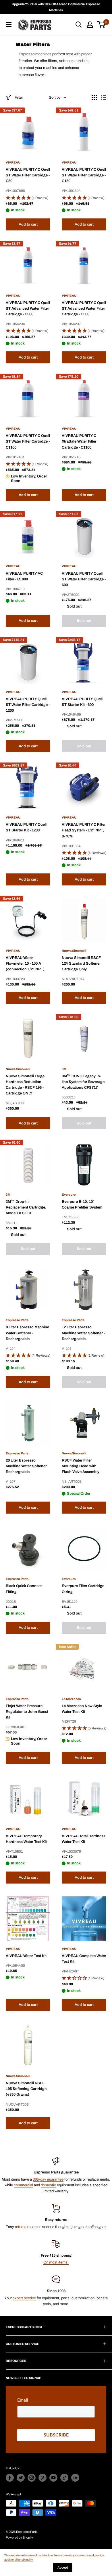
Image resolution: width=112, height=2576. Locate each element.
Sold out (84, 621)
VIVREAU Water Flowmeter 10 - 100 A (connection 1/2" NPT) (25, 963)
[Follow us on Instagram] (32, 2478)
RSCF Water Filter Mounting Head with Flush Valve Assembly (81, 1466)
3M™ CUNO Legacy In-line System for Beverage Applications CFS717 (83, 1082)
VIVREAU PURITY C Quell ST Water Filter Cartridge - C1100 (28, 441)
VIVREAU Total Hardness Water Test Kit (84, 1839)
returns (21, 2227)
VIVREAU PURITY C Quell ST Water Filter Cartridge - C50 (28, 175)
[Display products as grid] (94, 97)
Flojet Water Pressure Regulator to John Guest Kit (27, 1712)
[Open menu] (9, 25)
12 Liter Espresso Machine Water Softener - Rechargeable (83, 1333)
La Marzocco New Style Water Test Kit (82, 1709)
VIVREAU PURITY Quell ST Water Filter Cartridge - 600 (84, 579)
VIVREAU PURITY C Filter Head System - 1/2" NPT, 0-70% (84, 830)
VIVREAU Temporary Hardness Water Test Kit (26, 1839)
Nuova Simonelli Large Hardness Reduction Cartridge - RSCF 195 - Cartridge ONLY (25, 1085)
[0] (102, 25)
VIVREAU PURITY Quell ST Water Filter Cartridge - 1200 (28, 705)
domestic (48, 2185)
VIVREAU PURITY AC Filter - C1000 (24, 576)
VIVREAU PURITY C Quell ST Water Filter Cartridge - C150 (84, 175)
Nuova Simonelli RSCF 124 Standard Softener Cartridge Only (81, 963)
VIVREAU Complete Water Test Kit (84, 1959)
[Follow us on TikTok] (64, 2478)
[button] (28, 198)
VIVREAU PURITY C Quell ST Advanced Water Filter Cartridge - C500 (84, 308)
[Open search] (79, 25)
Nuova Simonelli (74, 951)
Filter (19, 97)
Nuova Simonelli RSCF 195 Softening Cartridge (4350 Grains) (26, 2089)
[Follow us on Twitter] (21, 2478)
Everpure (69, 1195)
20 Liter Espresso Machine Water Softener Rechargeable (26, 1466)
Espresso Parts (17, 1320)
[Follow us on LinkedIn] (75, 2478)
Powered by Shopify (19, 2537)
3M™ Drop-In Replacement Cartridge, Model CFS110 (26, 1207)
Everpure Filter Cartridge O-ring (83, 1589)
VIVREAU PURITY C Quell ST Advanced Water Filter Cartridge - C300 (28, 308)
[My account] (90, 25)
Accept (63, 2567)
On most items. (56, 2262)
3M (64, 1069)
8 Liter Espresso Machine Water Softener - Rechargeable (27, 1333)
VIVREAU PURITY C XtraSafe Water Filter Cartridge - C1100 (79, 441)
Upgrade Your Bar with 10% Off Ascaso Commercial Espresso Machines (56, 7)
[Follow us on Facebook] (10, 2478)
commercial (23, 2185)
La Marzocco (71, 1699)
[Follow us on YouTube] (53, 2478)
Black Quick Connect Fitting (24, 1589)
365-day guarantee (48, 2179)
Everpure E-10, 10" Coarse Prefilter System (82, 1205)
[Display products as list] (104, 97)
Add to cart (28, 224)
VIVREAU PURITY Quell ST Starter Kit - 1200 (26, 827)
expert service (24, 2298)
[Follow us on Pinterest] (43, 2478)
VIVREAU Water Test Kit (26, 1956)
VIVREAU (13, 162)
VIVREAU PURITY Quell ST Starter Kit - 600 (82, 702)
